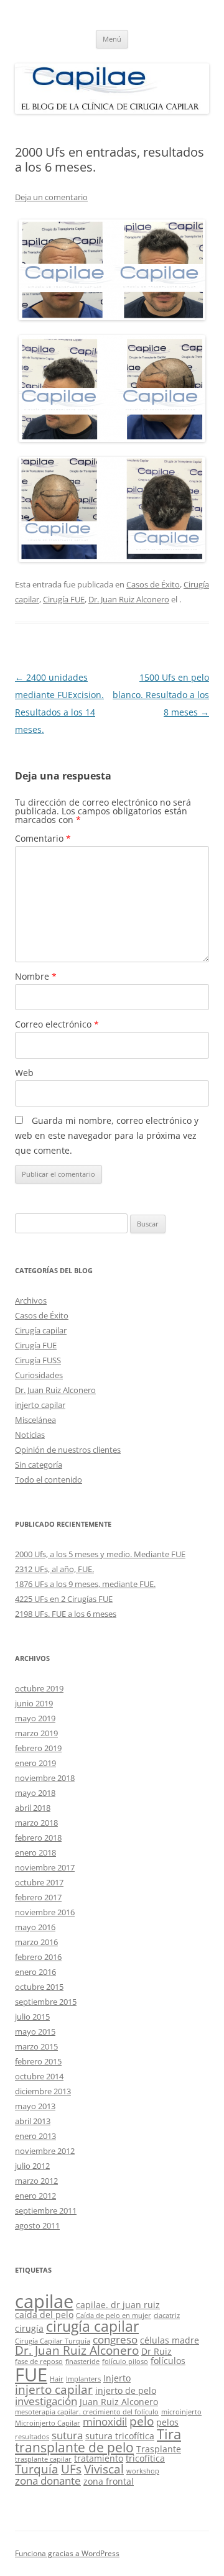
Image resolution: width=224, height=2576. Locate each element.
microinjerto (181, 2412)
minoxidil (105, 2422)
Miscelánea (35, 1420)
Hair (57, 2379)
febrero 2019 (38, 1748)
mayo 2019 (35, 1718)
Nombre (36, 976)
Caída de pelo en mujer (114, 2316)
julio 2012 (32, 2166)
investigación (46, 2401)
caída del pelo (44, 2315)
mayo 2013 (35, 2106)
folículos (168, 2361)
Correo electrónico (57, 1024)
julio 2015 (32, 2017)
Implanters (83, 2379)
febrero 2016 (38, 1957)
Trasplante (159, 2449)
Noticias (30, 1435)
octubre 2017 (39, 1882)
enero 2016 (35, 1972)
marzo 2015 (36, 2046)
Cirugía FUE (64, 599)
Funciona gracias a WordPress (67, 2553)
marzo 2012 (36, 2181)
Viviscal (104, 2469)
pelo (142, 2421)
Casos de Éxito (153, 584)
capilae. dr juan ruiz (118, 2305)
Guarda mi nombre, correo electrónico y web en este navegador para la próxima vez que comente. (107, 1135)
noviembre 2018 (45, 1778)
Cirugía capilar (41, 1330)
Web (24, 1073)
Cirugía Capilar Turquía (53, 2341)
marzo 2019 (36, 1733)
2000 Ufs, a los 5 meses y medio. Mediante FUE (100, 1554)
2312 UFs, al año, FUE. (54, 1569)
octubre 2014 (39, 2076)
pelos (167, 2422)
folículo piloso (125, 2362)
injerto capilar (40, 1405)
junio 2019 (34, 1703)
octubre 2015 (39, 1987)
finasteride (82, 2362)
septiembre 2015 (46, 2002)
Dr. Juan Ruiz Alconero (129, 599)
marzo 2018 (36, 1823)
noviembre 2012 (45, 2151)
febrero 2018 (38, 1838)
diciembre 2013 (43, 2091)
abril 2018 (33, 1808)
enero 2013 (35, 2136)
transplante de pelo (74, 2447)
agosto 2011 (37, 2225)
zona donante (48, 2481)
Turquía (37, 2469)
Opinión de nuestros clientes (68, 1450)
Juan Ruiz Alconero (119, 2402)
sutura (67, 2435)
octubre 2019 (39, 1688)
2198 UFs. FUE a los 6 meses (66, 1614)
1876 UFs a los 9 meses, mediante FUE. (85, 1584)
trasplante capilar (43, 2459)
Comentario (43, 838)
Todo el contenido (49, 1479)
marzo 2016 (36, 1942)
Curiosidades (39, 1375)
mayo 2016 (35, 1927)
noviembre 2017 (45, 1867)
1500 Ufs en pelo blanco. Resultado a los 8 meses (161, 695)
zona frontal (109, 2481)
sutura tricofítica (120, 2436)
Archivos (31, 1300)
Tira (169, 2434)
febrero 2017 (38, 1897)
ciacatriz (167, 2316)
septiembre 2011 (46, 2210)
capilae (44, 2301)
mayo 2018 (35, 1793)
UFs (71, 2469)
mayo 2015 (35, 2031)
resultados (32, 2437)
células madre (170, 2340)
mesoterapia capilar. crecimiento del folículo (87, 2412)
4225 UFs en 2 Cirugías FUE (64, 1599)
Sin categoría (39, 1465)
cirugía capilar (92, 2326)
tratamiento (99, 2458)
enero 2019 (35, 1763)
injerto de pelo (126, 2390)
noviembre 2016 (45, 1912)
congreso (115, 2339)
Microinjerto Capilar (48, 2423)
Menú (112, 39)
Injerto (117, 2378)
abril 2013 (33, 2121)
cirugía (29, 2328)
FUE (31, 2375)
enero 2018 (35, 1852)
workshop (143, 2471)
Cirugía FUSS (38, 1360)
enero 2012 (35, 2196)
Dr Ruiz (156, 2351)
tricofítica (145, 2458)
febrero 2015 (38, 2061)
